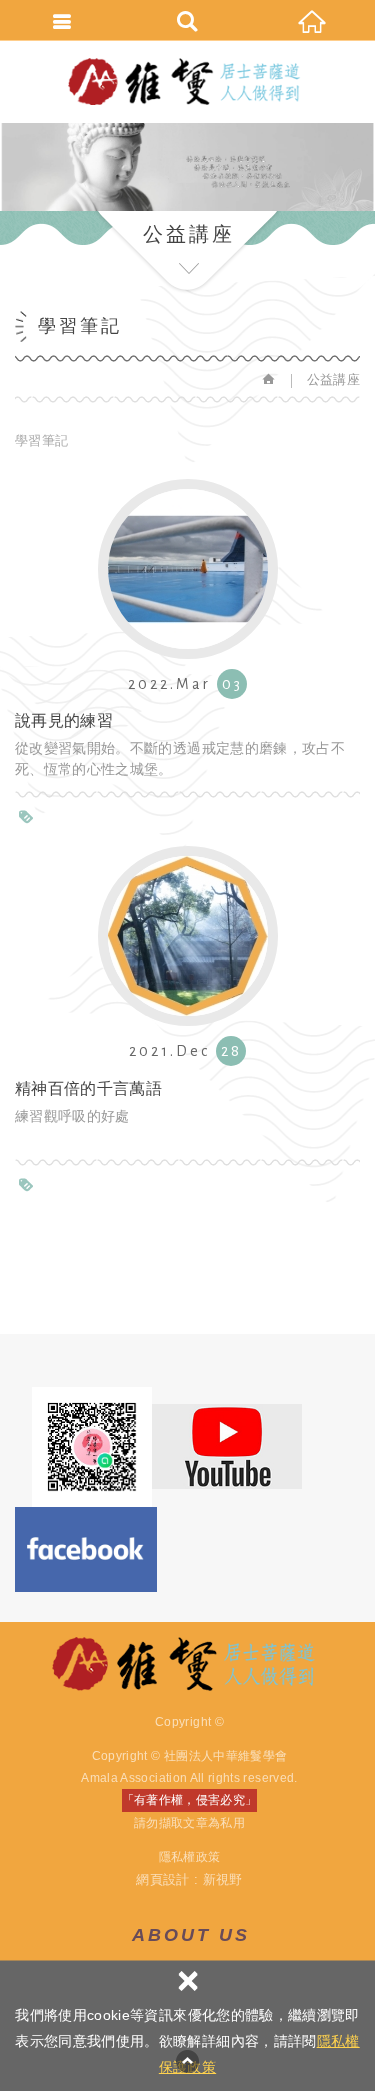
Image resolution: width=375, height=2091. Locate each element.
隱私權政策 (190, 1857)
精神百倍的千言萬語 (187, 996)
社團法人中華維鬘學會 (188, 81)
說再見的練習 (187, 629)
